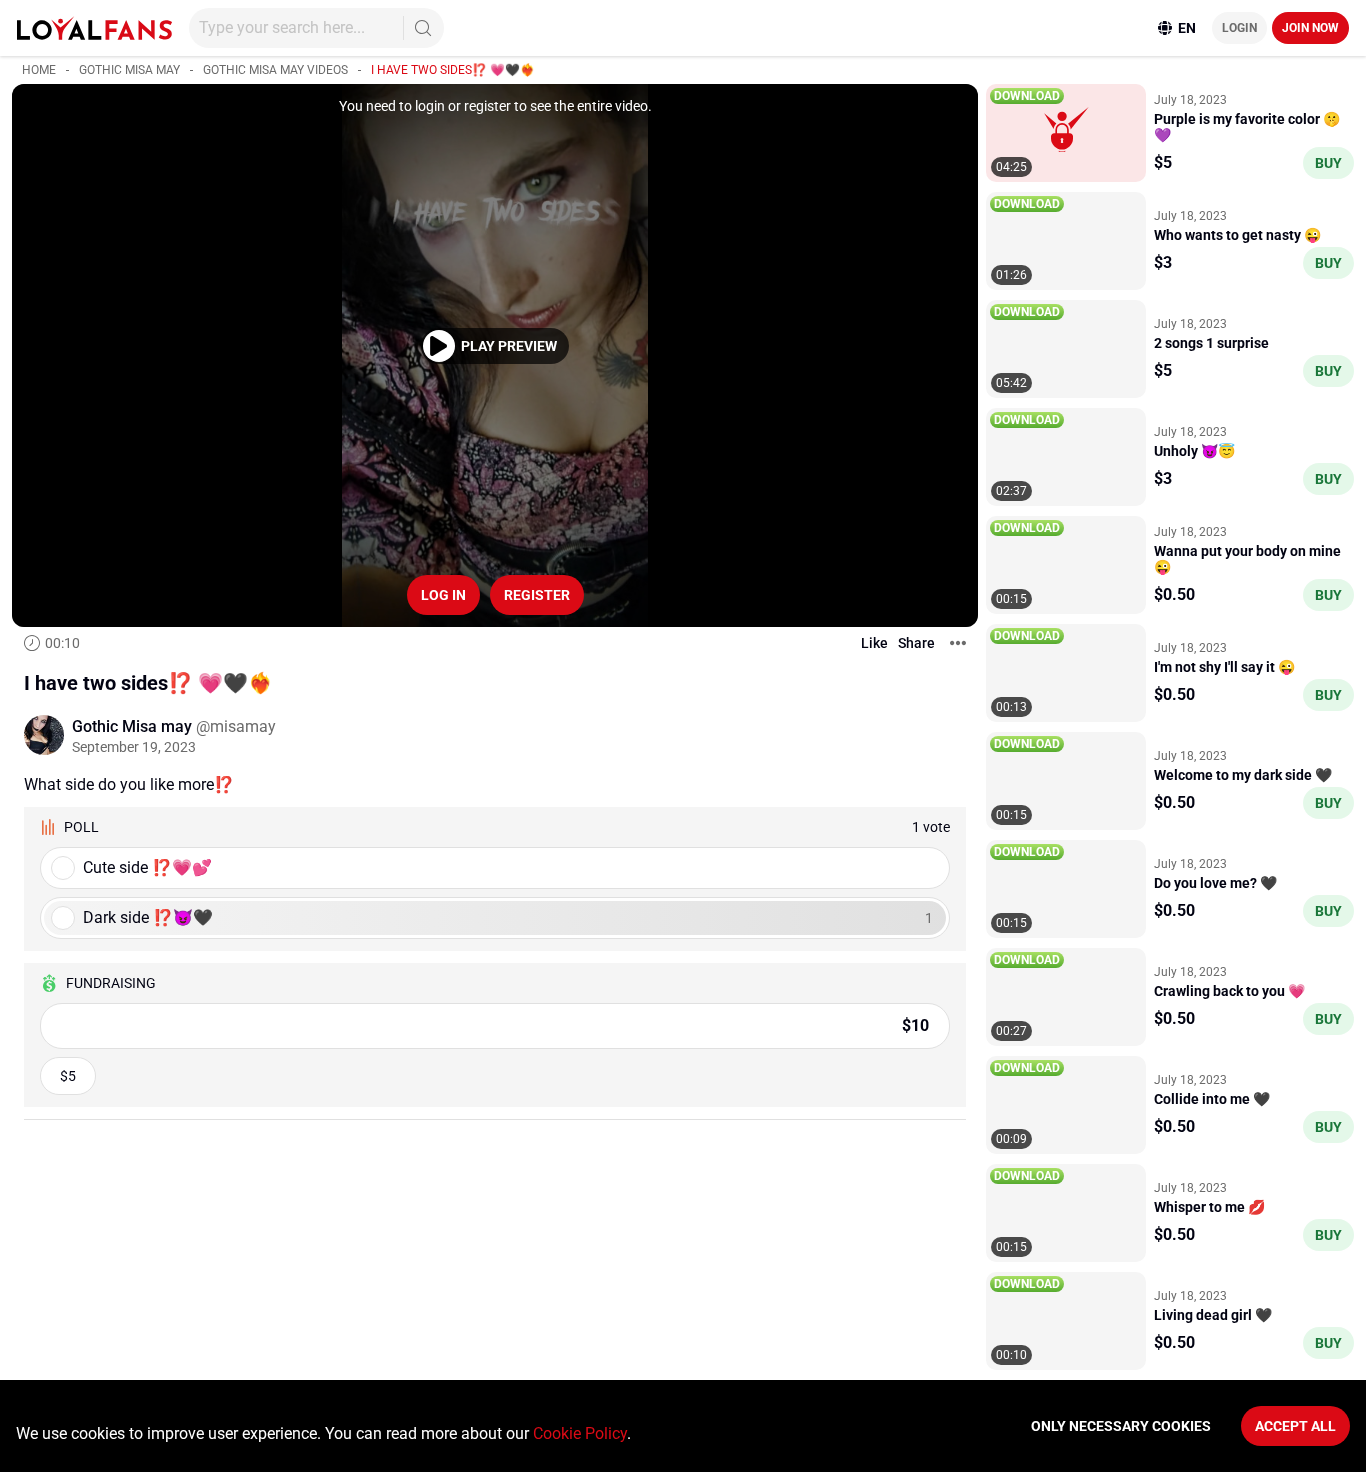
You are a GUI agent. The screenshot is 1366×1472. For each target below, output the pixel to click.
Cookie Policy (580, 1433)
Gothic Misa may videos (275, 70)
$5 (68, 1076)
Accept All (1295, 1426)
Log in (443, 595)
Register (537, 595)
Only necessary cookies (1121, 1426)
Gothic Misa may (129, 70)
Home (39, 70)
